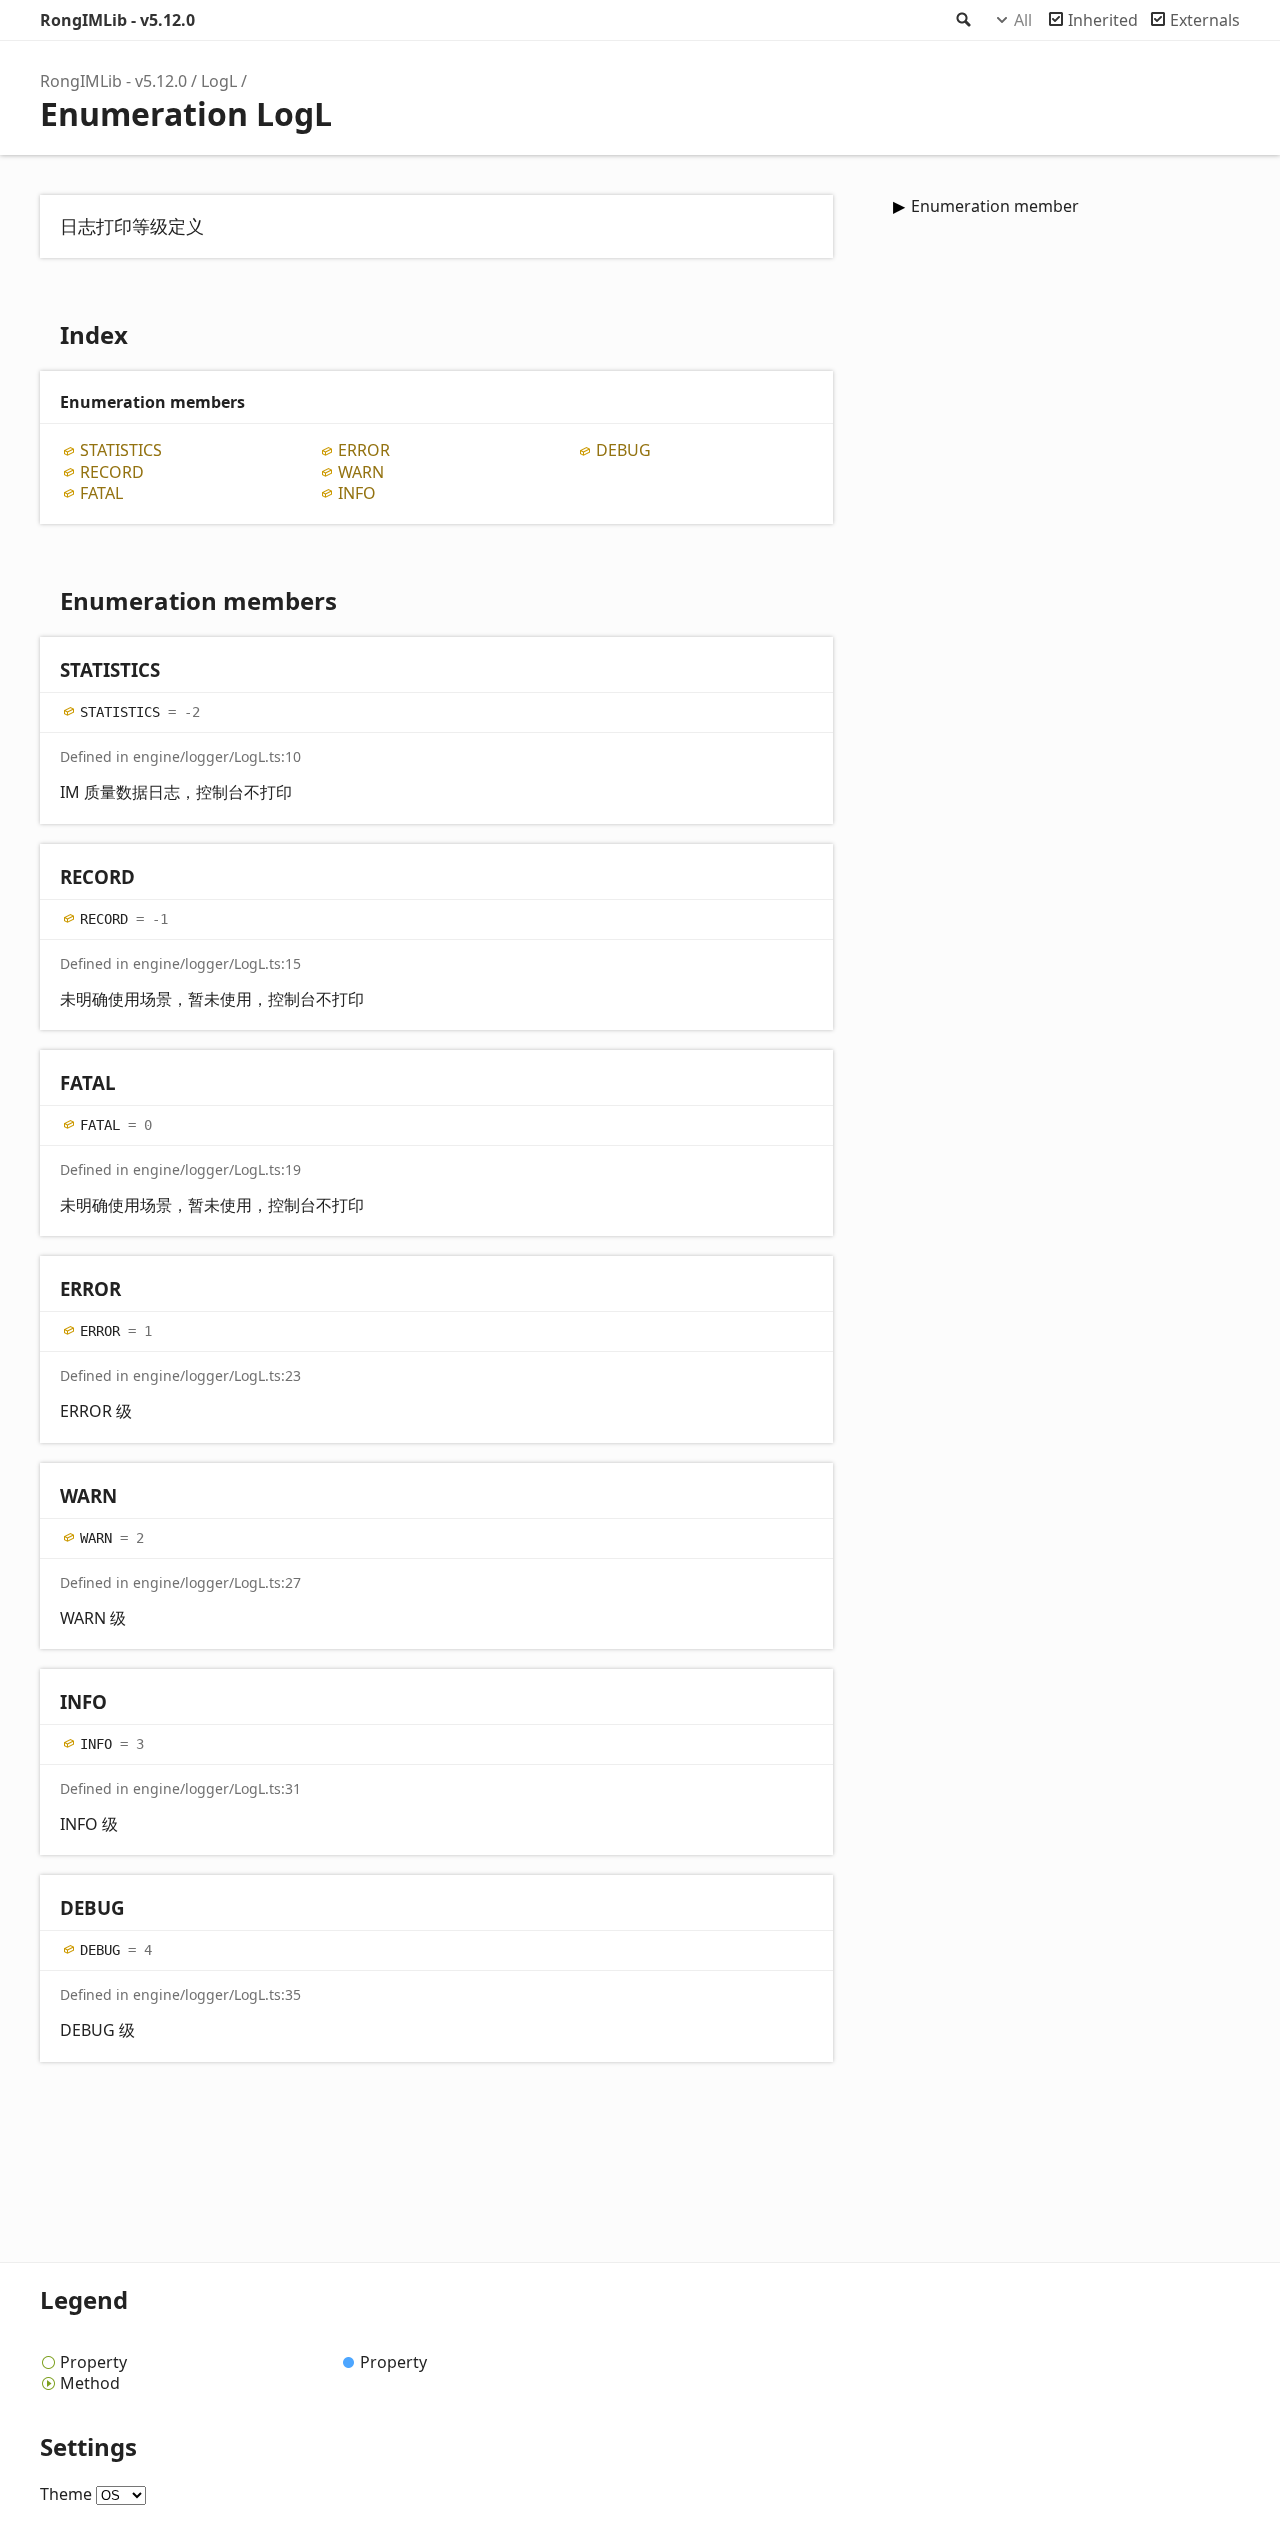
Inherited (1103, 20)
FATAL (101, 493)
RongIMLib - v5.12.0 (117, 20)
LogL (219, 81)
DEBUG (623, 450)
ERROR (364, 450)
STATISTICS (121, 450)
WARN (361, 472)
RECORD (112, 472)
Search (962, 20)
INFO (357, 493)
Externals (1205, 20)
